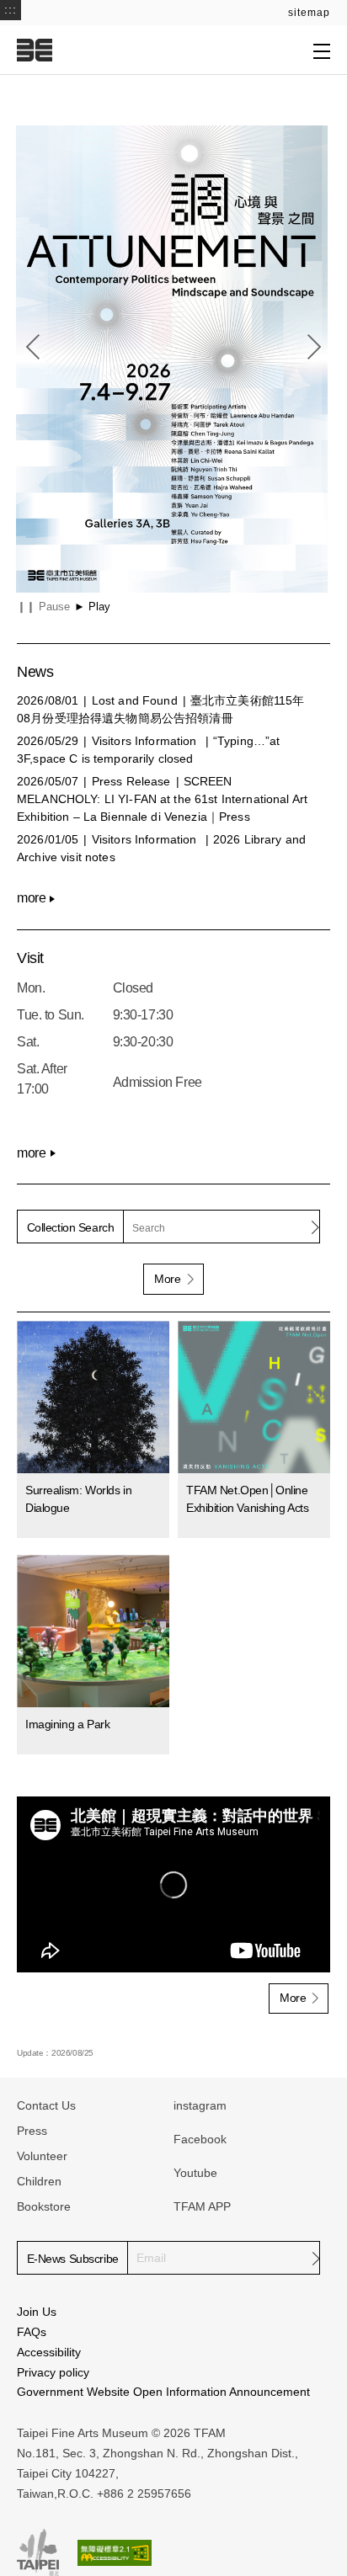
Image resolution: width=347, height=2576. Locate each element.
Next (314, 347)
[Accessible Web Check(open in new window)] (115, 2553)
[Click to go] (172, 359)
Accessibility (49, 2352)
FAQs (32, 2332)
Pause (43, 607)
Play (92, 607)
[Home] (35, 50)
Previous (33, 347)
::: (11, 9)
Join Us (37, 2312)
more (31, 898)
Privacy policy (53, 2372)
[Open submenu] (322, 51)
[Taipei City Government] (38, 2552)
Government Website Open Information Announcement (163, 2392)
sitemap (309, 13)
